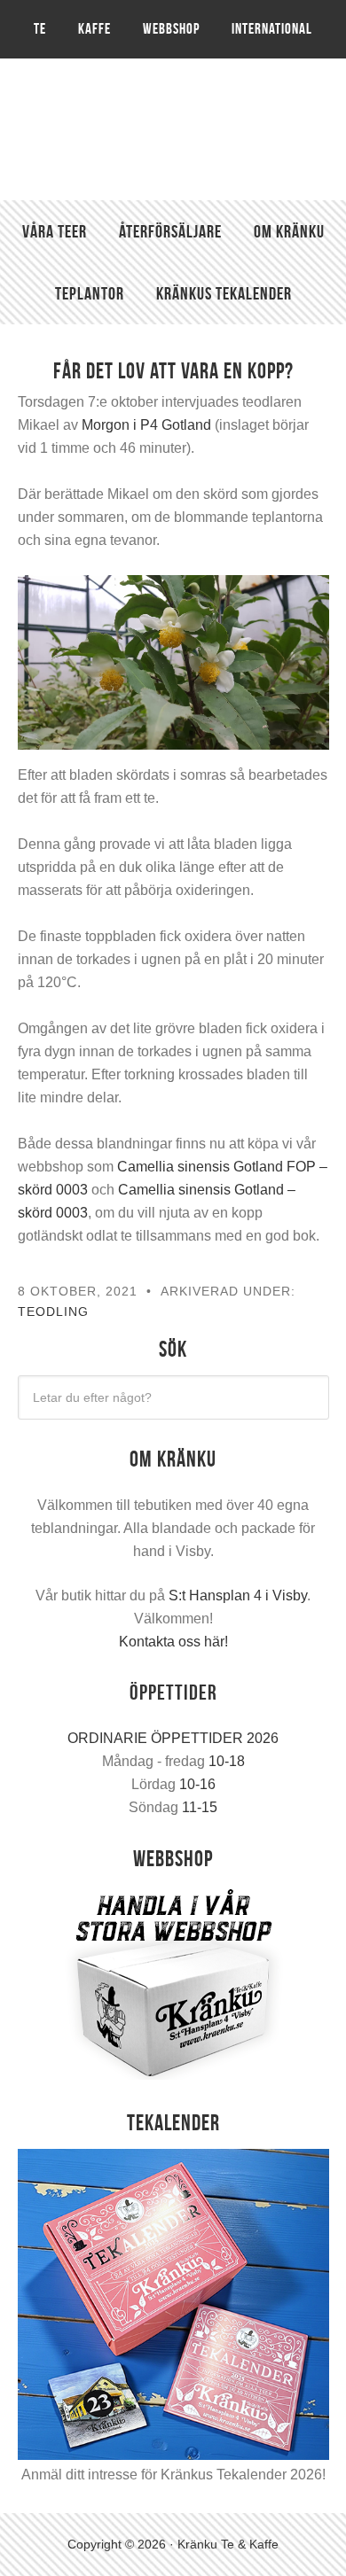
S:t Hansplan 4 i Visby (238, 1595)
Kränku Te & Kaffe (173, 129)
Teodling (53, 1311)
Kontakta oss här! (173, 1642)
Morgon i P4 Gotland (146, 425)
